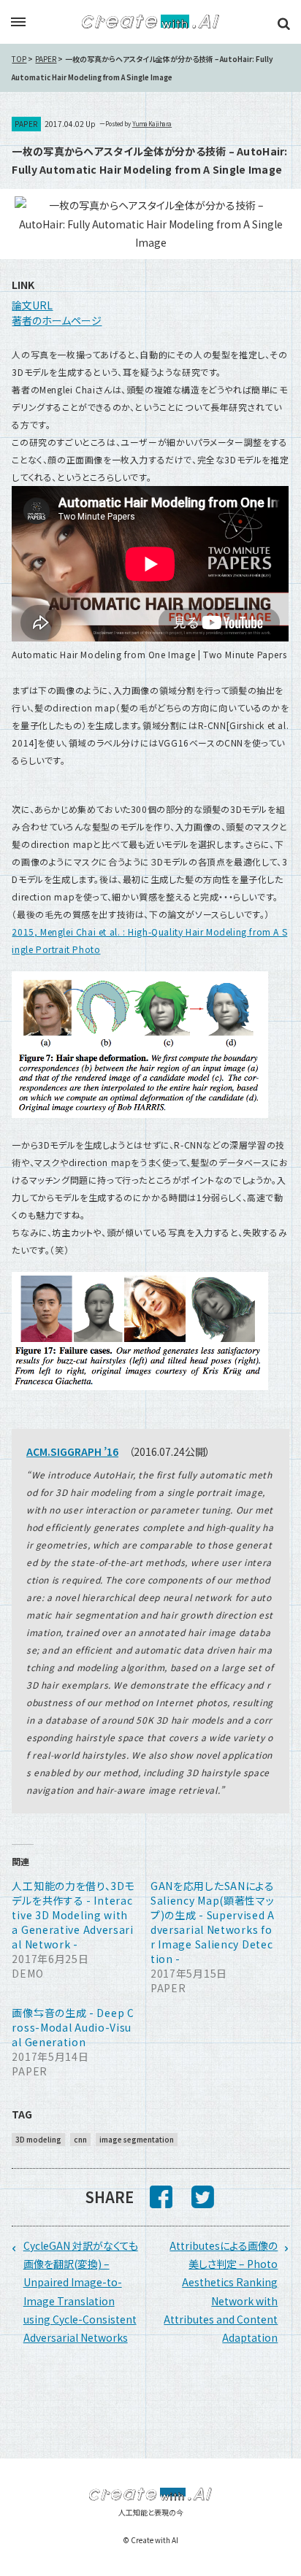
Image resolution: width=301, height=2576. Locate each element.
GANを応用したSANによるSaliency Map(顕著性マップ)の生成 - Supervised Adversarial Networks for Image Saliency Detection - (213, 1922)
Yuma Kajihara (152, 124)
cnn (80, 2139)
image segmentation (137, 2139)
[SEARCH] (283, 23)
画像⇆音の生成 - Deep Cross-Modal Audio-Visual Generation (73, 2027)
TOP (19, 59)
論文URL (32, 305)
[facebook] (161, 2202)
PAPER (46, 59)
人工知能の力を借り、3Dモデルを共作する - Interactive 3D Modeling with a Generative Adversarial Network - (73, 1915)
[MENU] (18, 23)
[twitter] (203, 2202)
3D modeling (38, 2139)
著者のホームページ (57, 320)
